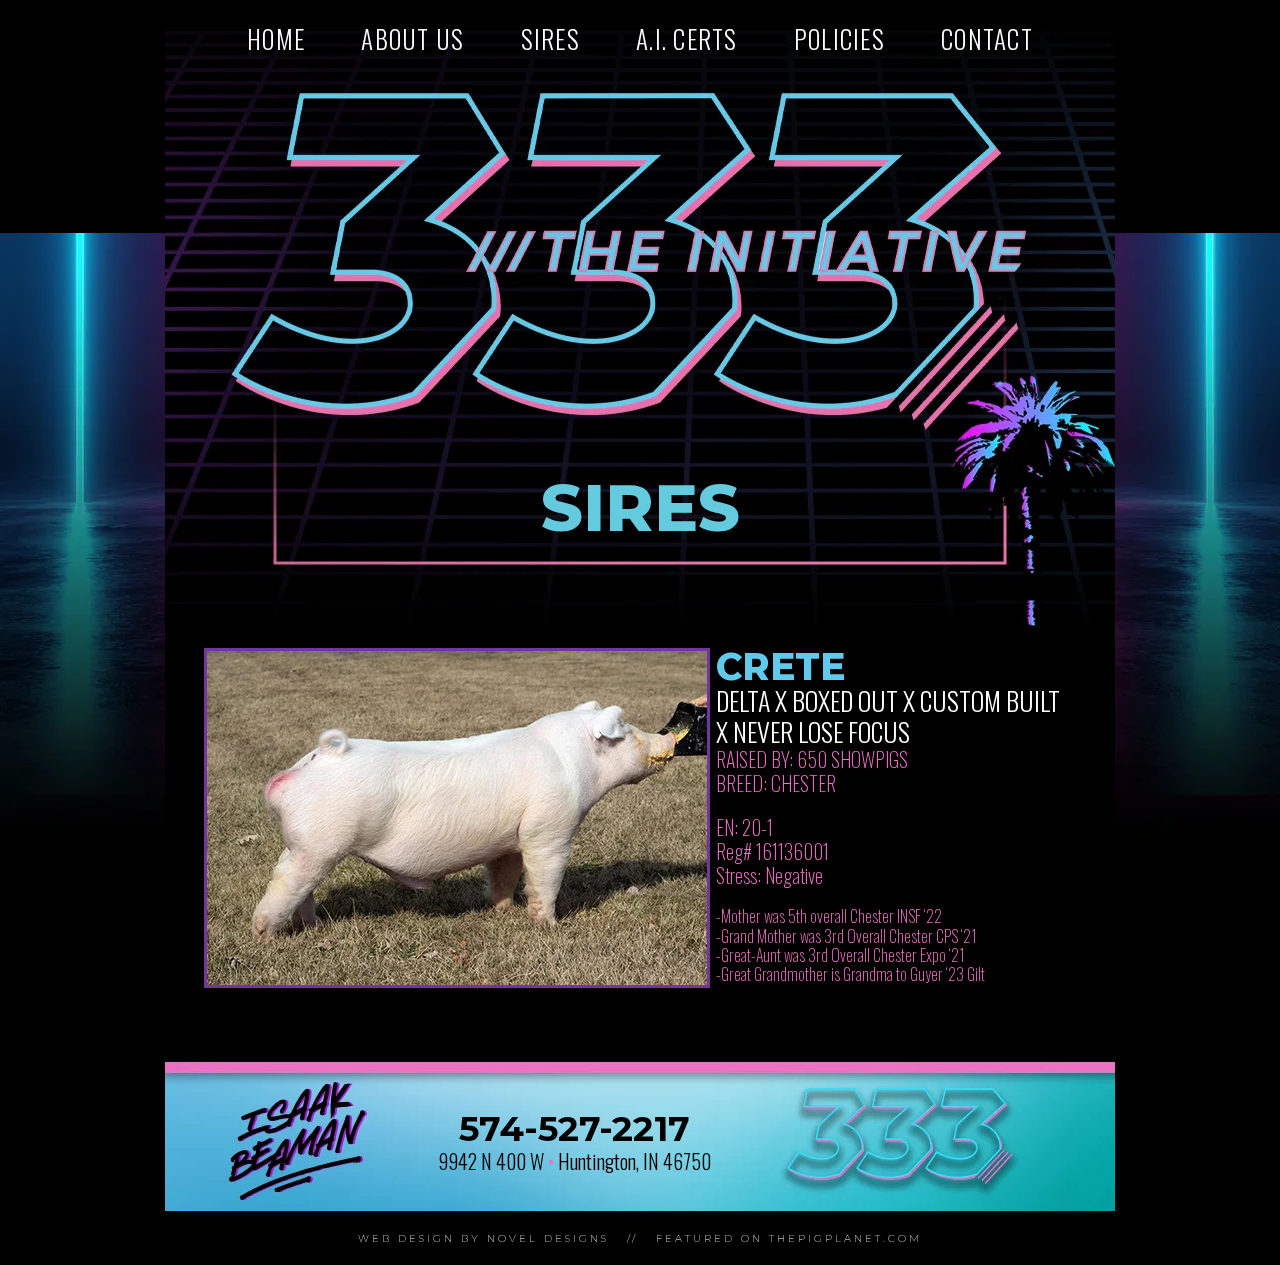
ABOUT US (412, 38)
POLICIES (839, 38)
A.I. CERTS (687, 38)
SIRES (550, 38)
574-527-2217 (574, 1128)
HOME (276, 38)
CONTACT (987, 38)
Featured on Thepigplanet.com (789, 1238)
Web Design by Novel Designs (483, 1238)
